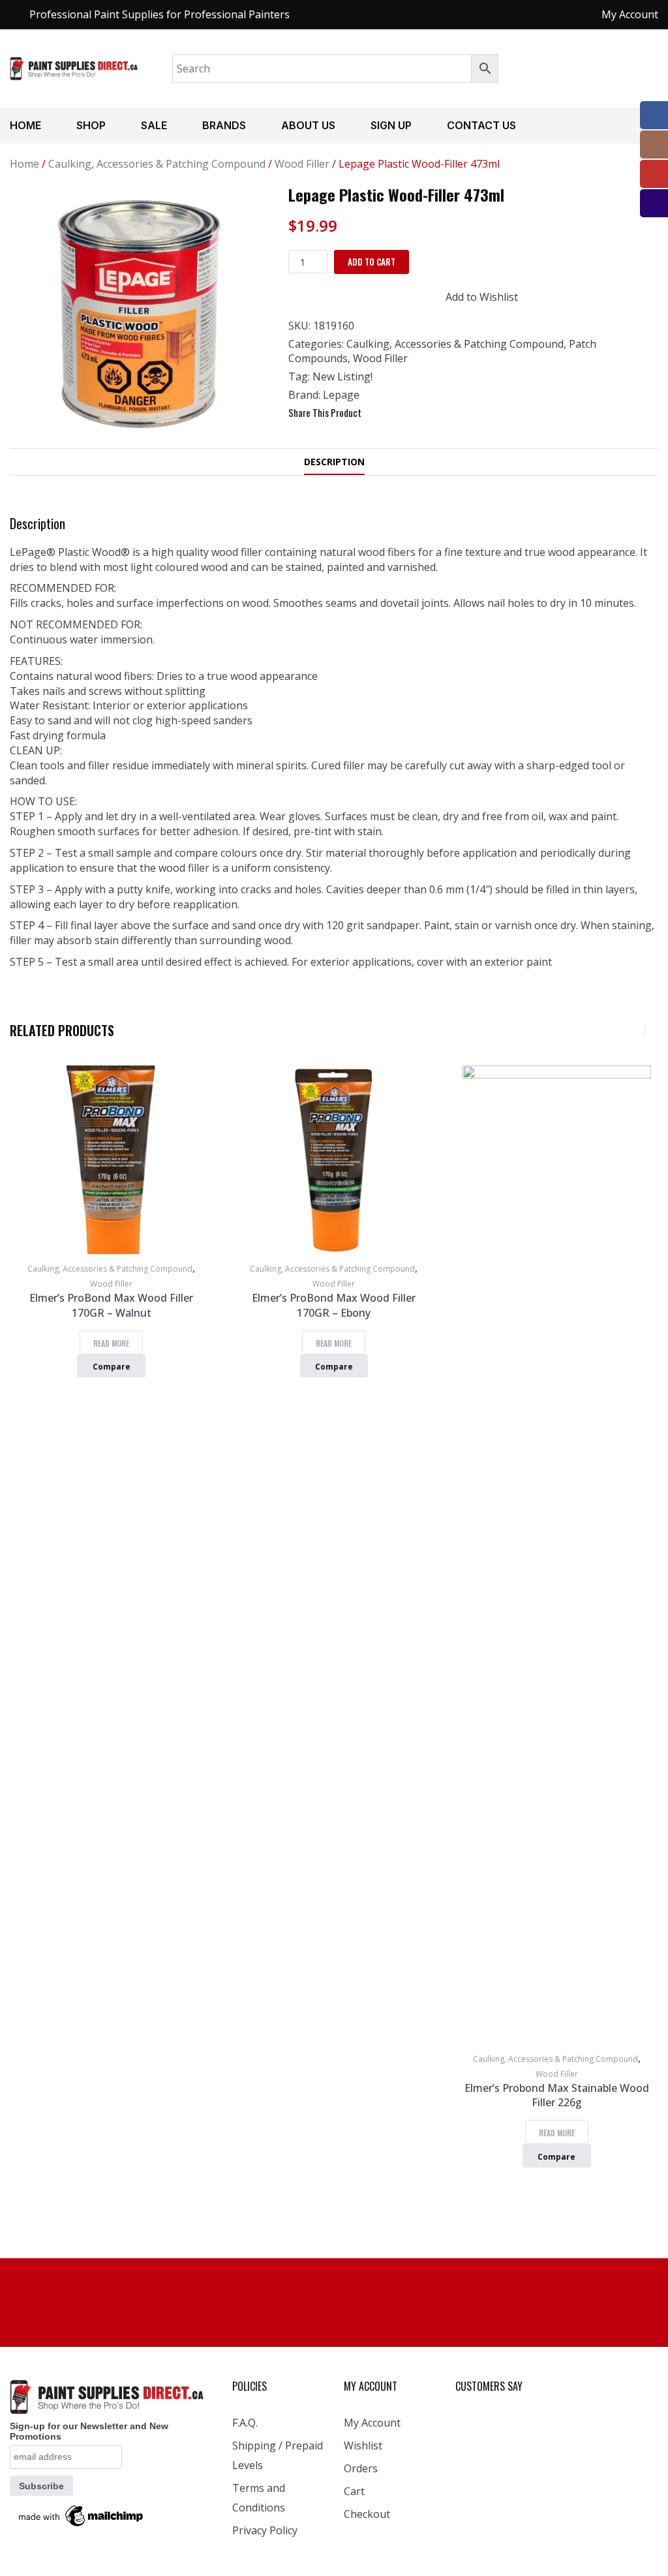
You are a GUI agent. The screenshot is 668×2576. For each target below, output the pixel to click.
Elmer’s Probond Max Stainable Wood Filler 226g (557, 2095)
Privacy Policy (265, 2530)
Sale (154, 125)
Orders (361, 2468)
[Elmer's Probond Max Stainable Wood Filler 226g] (557, 1555)
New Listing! (342, 376)
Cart (354, 2491)
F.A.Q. (245, 2423)
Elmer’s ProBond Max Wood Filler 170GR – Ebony (334, 1305)
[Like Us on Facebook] (654, 115)
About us (308, 125)
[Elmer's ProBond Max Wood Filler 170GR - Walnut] (111, 1160)
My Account (372, 2423)
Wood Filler (302, 164)
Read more (111, 1343)
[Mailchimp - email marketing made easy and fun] (82, 2515)
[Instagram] (654, 145)
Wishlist (363, 2446)
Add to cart (372, 262)
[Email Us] (654, 203)
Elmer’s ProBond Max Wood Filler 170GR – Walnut (111, 1305)
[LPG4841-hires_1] (139, 314)
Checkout (367, 2514)
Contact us (481, 125)
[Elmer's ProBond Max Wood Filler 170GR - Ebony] (334, 1160)
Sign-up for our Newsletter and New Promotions (89, 2431)
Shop (91, 125)
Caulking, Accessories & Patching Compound (157, 164)
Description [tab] (334, 462)
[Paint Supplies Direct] (74, 67)
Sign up (391, 125)
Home (25, 125)
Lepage (341, 395)
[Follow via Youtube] (654, 174)
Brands (224, 125)
